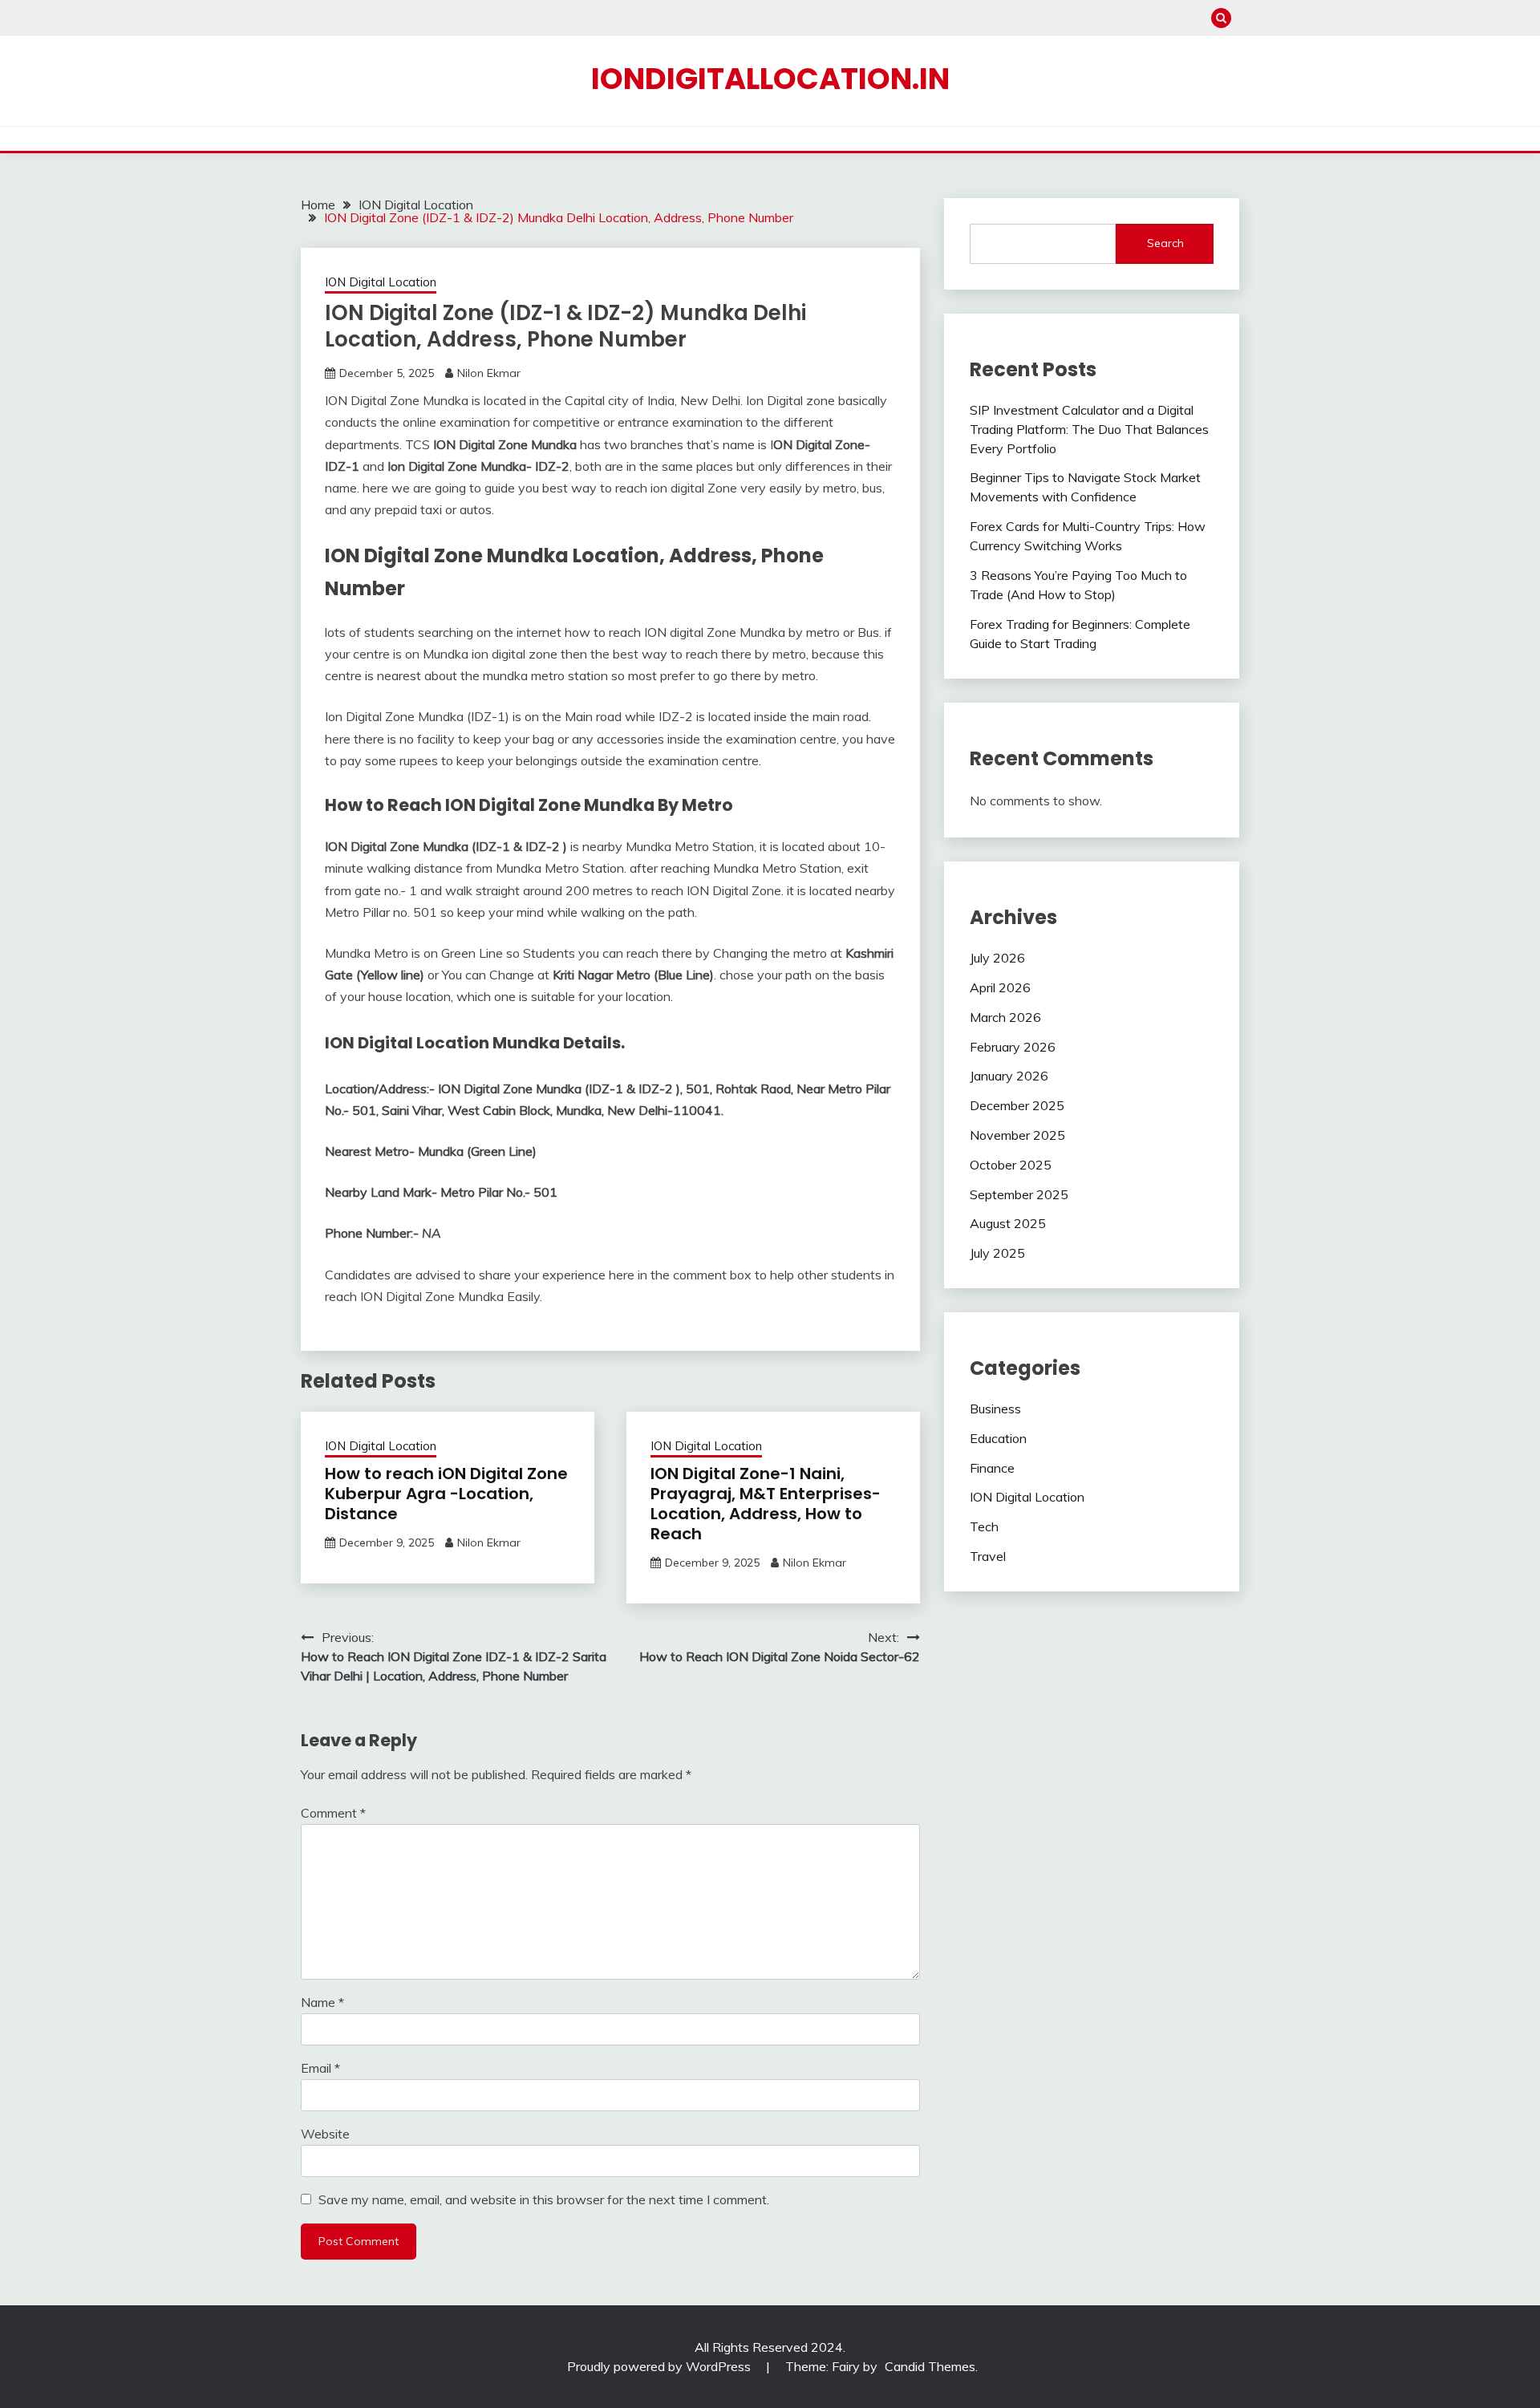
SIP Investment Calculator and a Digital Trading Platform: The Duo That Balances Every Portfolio (1089, 429)
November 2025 (1017, 1135)
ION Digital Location (381, 282)
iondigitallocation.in (770, 79)
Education (998, 1438)
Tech (984, 1526)
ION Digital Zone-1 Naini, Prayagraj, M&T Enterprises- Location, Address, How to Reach (766, 1504)
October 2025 (1011, 1165)
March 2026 (1005, 1017)
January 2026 (1009, 1076)
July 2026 (997, 958)
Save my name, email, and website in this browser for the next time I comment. (544, 2199)
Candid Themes (930, 2366)
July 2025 (997, 1253)
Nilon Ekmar (489, 373)
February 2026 (1013, 1047)
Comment (333, 1813)
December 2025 (1017, 1105)
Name (322, 2002)
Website (325, 2134)
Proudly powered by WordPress (661, 2366)
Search (1165, 243)
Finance (992, 1468)
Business (995, 1409)
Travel (988, 1556)
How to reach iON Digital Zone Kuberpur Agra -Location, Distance (446, 1494)
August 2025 (1008, 1223)
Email (320, 2068)
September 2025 (1019, 1194)
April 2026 (1000, 987)
